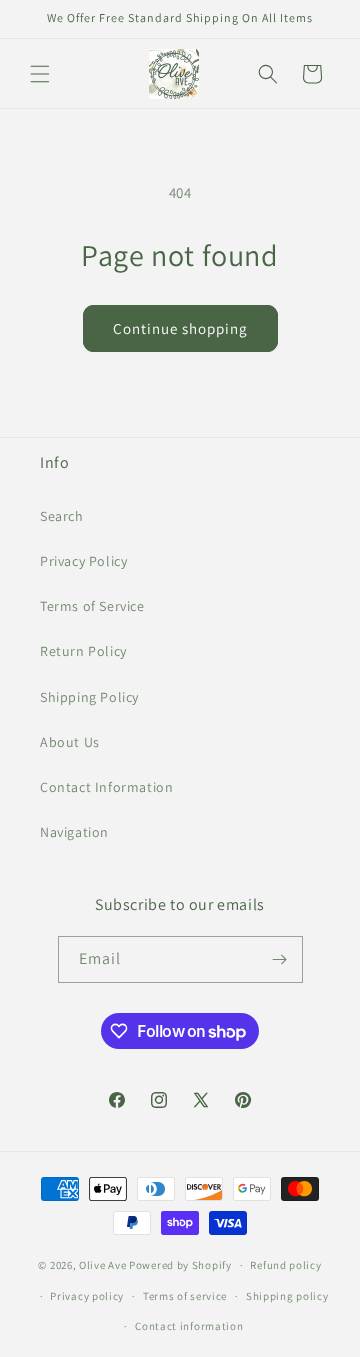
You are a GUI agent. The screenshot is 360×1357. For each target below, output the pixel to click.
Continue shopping (180, 328)
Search (62, 516)
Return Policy (83, 651)
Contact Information (106, 787)
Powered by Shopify (180, 1265)
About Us (70, 742)
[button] (40, 74)
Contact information (189, 1326)
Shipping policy (287, 1296)
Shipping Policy (89, 697)
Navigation (74, 832)
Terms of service (185, 1296)
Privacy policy (87, 1296)
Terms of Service (92, 606)
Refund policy (285, 1265)
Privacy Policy (83, 561)
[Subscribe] (280, 959)
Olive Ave (102, 1265)
